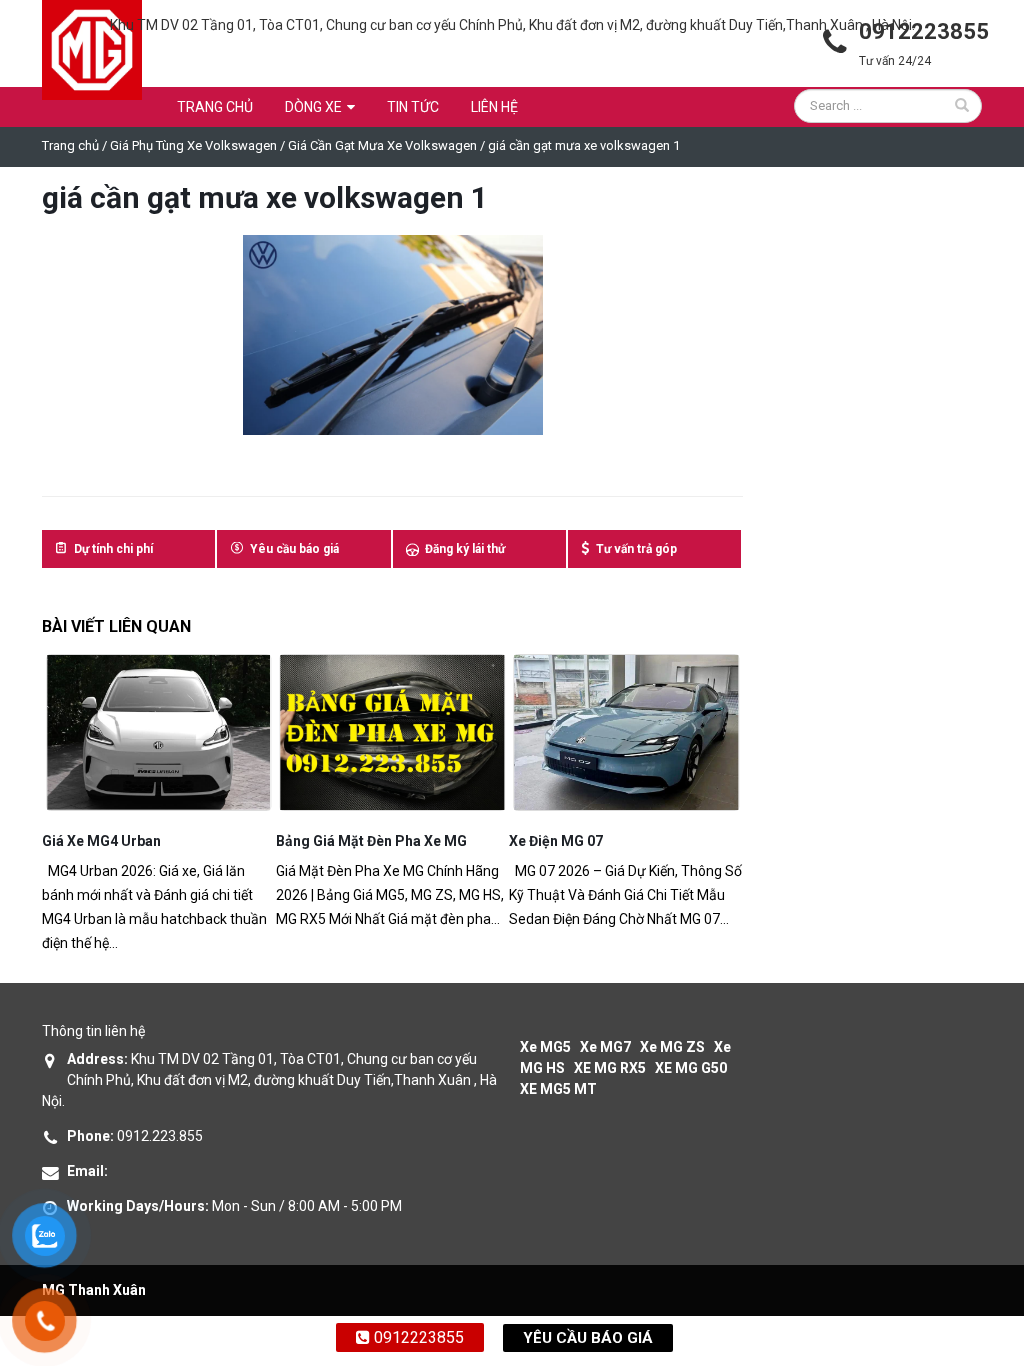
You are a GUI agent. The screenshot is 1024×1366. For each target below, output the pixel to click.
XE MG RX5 (610, 1068)
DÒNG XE (313, 107)
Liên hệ (494, 107)
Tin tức (413, 107)
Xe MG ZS (672, 1047)
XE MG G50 (691, 1068)
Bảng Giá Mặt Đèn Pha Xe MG (371, 841)
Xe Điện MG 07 (556, 841)
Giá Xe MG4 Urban (101, 841)
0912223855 (417, 1337)
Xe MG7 (605, 1047)
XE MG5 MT (558, 1089)
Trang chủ (215, 107)
